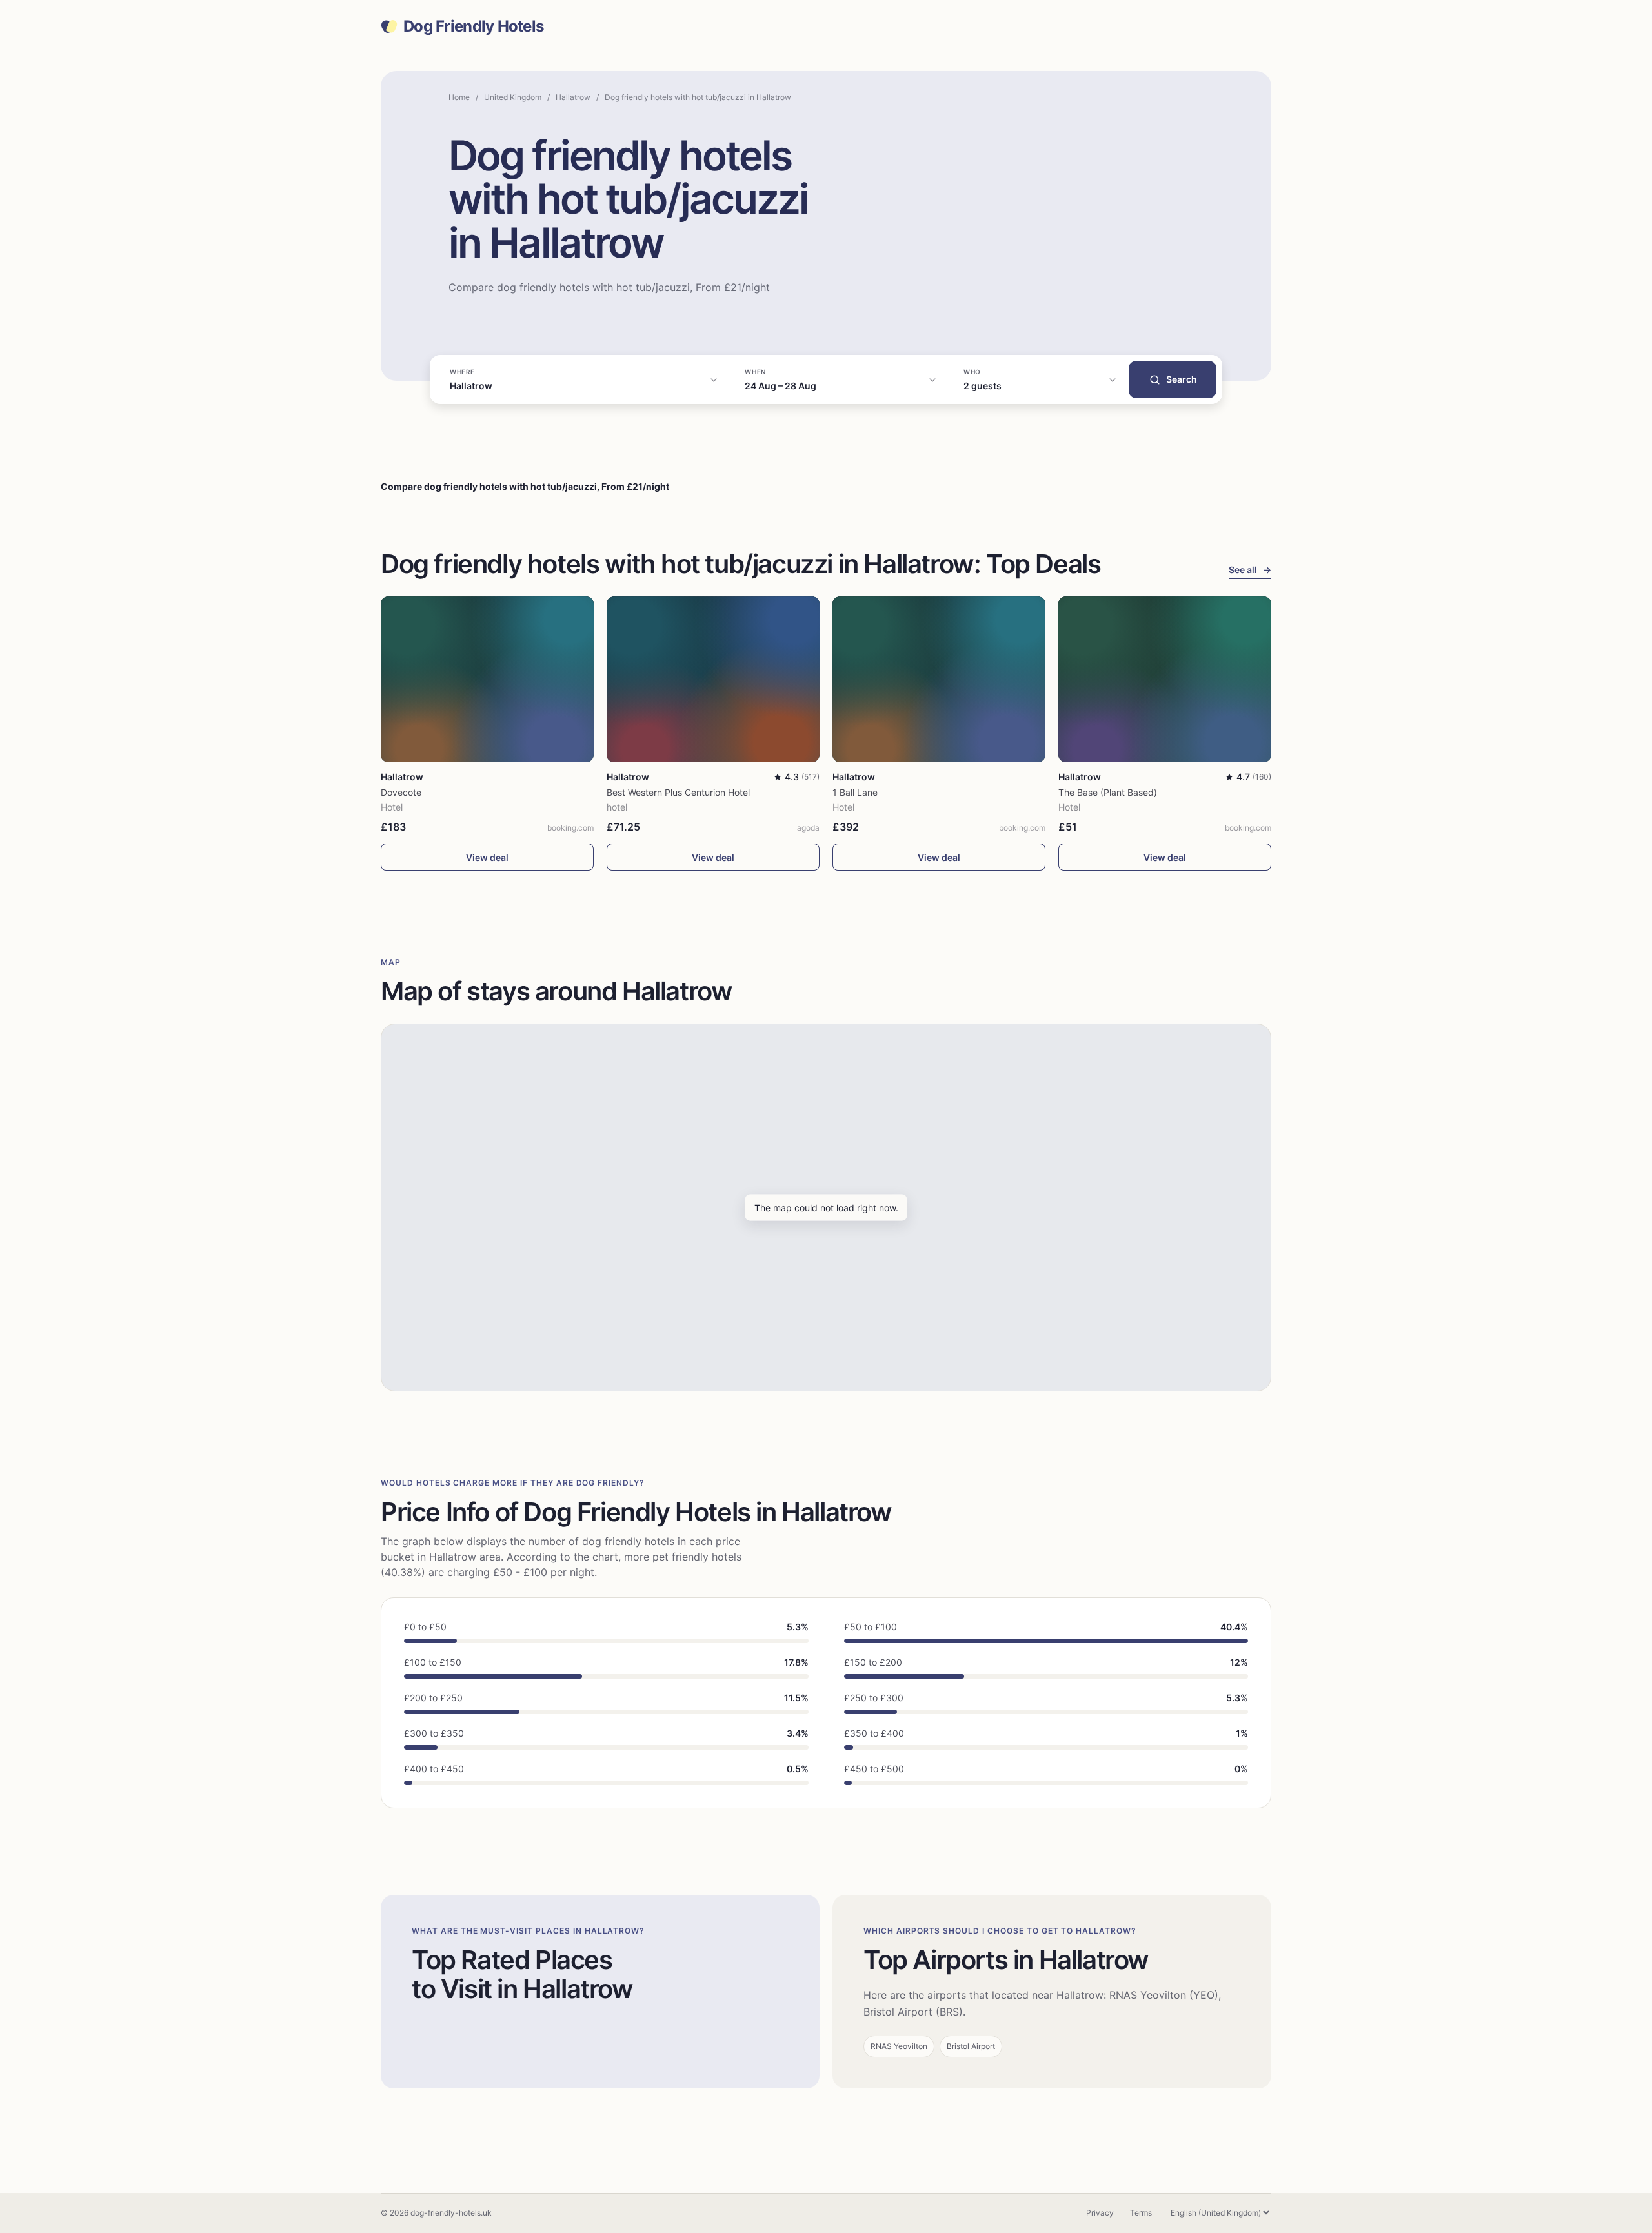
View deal (487, 857)
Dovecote (401, 792)
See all (1250, 570)
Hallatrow (573, 97)
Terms (1141, 2213)
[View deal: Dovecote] (487, 679)
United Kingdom (513, 97)
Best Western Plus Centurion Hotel (678, 792)
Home (459, 97)
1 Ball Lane (855, 792)
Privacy (1100, 2213)
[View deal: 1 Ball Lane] (939, 679)
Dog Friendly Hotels (473, 26)
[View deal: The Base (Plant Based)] (1165, 679)
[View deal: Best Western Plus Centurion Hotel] (713, 679)
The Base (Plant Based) (1108, 792)
